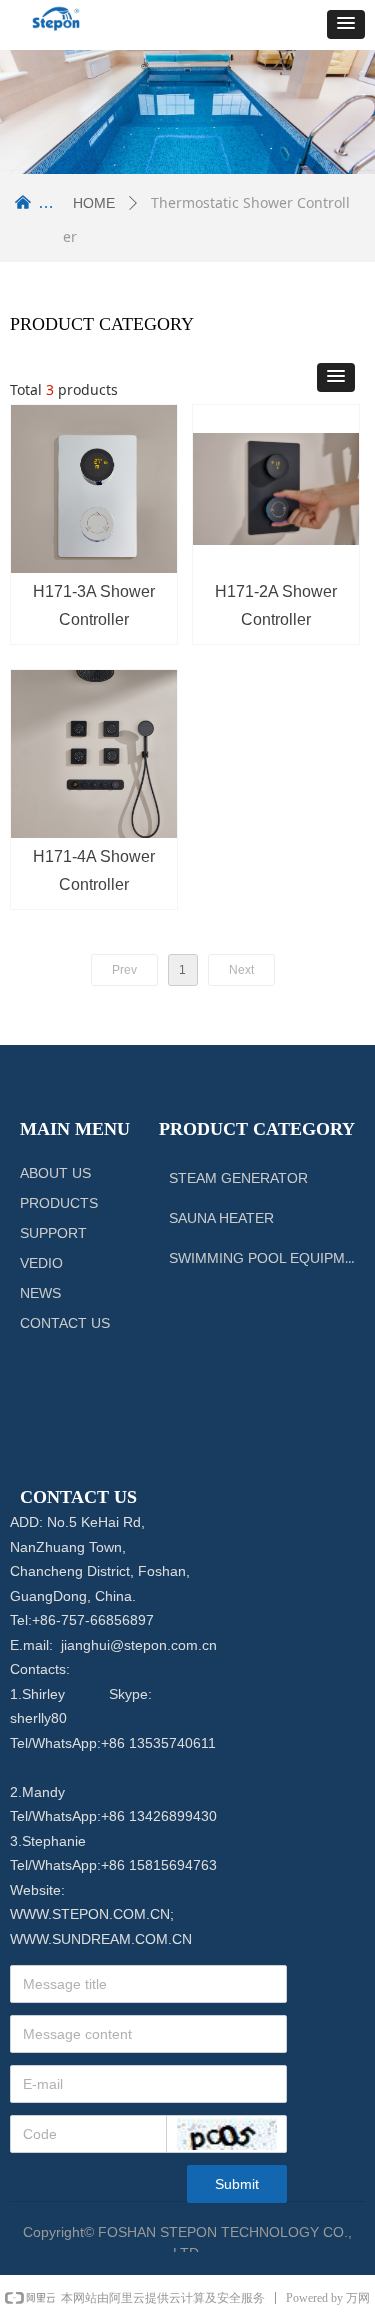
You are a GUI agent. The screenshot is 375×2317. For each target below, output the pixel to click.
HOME (94, 203)
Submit (237, 2184)
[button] (346, 24)
